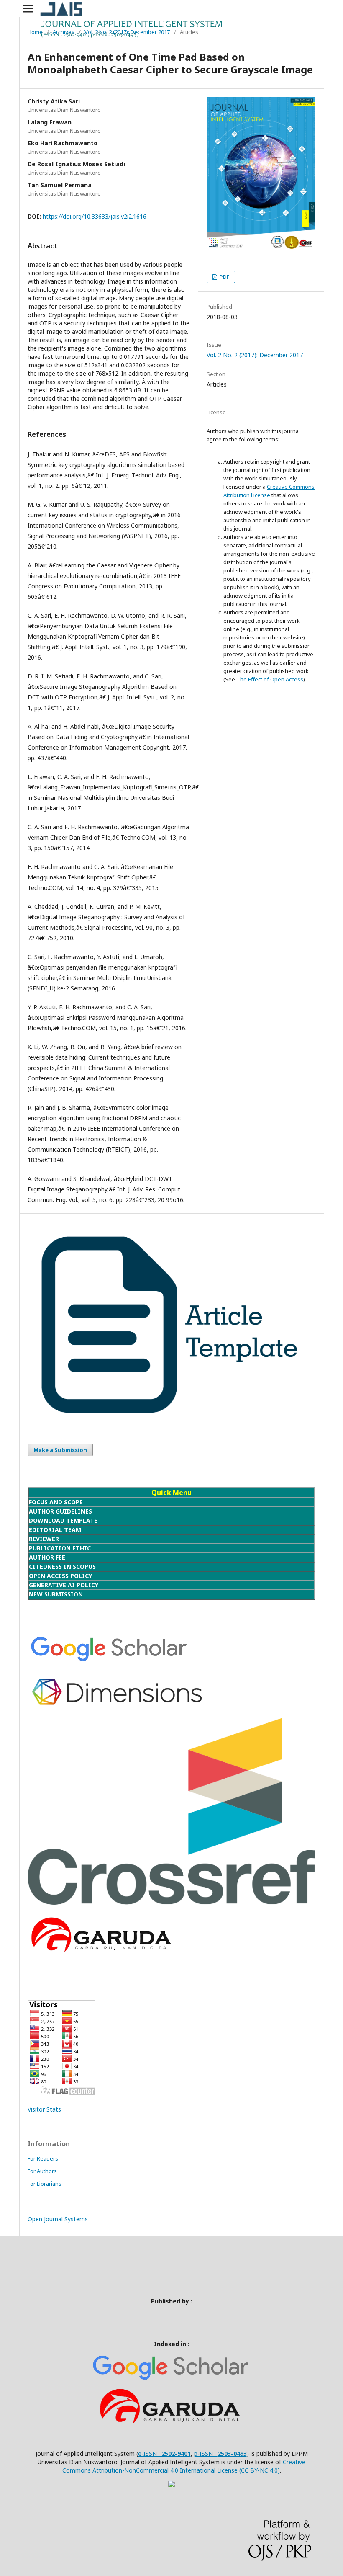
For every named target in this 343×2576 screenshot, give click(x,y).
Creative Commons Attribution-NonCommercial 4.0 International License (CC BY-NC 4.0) (184, 2466)
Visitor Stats (44, 2109)
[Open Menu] (28, 8)
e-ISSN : (150, 2454)
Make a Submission (60, 1450)
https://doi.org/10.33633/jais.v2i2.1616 (95, 216)
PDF (224, 277)
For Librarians (45, 2184)
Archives (64, 32)
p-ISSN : (206, 2454)
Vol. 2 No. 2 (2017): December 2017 (127, 32)
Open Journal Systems (58, 2219)
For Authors (42, 2171)
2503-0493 (232, 2454)
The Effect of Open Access (270, 679)
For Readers (43, 2158)
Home (35, 32)
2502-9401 (176, 2454)
